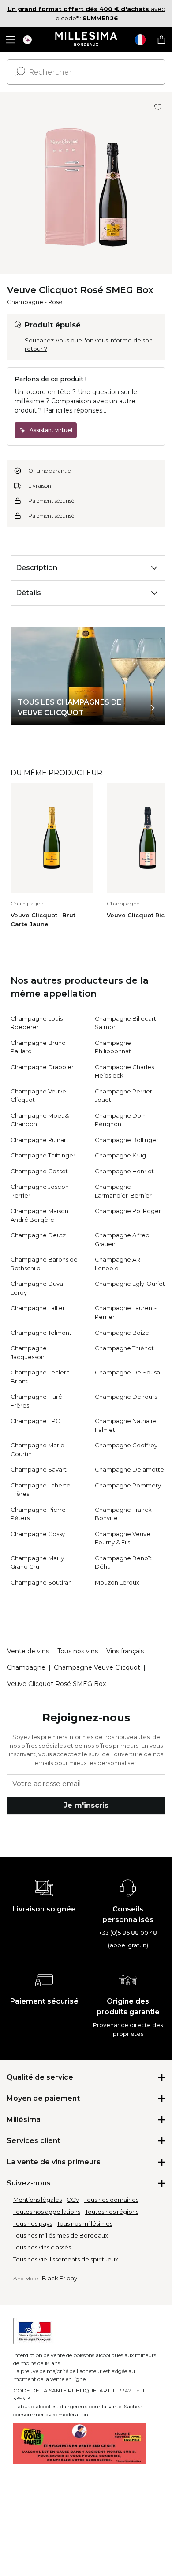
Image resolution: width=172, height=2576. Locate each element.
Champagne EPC (35, 1421)
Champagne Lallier (38, 1308)
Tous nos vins (78, 1651)
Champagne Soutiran (41, 1582)
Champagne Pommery (128, 1485)
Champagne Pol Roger (128, 1211)
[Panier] (161, 40)
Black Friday (60, 2278)
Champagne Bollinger (127, 1140)
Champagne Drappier (42, 1067)
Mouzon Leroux (117, 1582)
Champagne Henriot (124, 1171)
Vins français (125, 1651)
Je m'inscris (86, 1805)
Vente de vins (28, 1651)
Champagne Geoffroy (126, 1445)
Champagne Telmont (41, 1333)
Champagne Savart (39, 1469)
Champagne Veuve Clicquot (97, 1667)
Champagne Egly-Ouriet (130, 1284)
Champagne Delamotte (129, 1469)
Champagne (25, 302)
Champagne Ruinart (39, 1140)
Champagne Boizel (123, 1333)
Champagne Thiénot (124, 1348)
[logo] (86, 40)
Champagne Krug (120, 1155)
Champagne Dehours (126, 1397)
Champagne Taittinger (43, 1155)
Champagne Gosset (39, 1171)
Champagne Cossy (38, 1534)
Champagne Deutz (38, 1235)
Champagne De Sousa (127, 1372)
